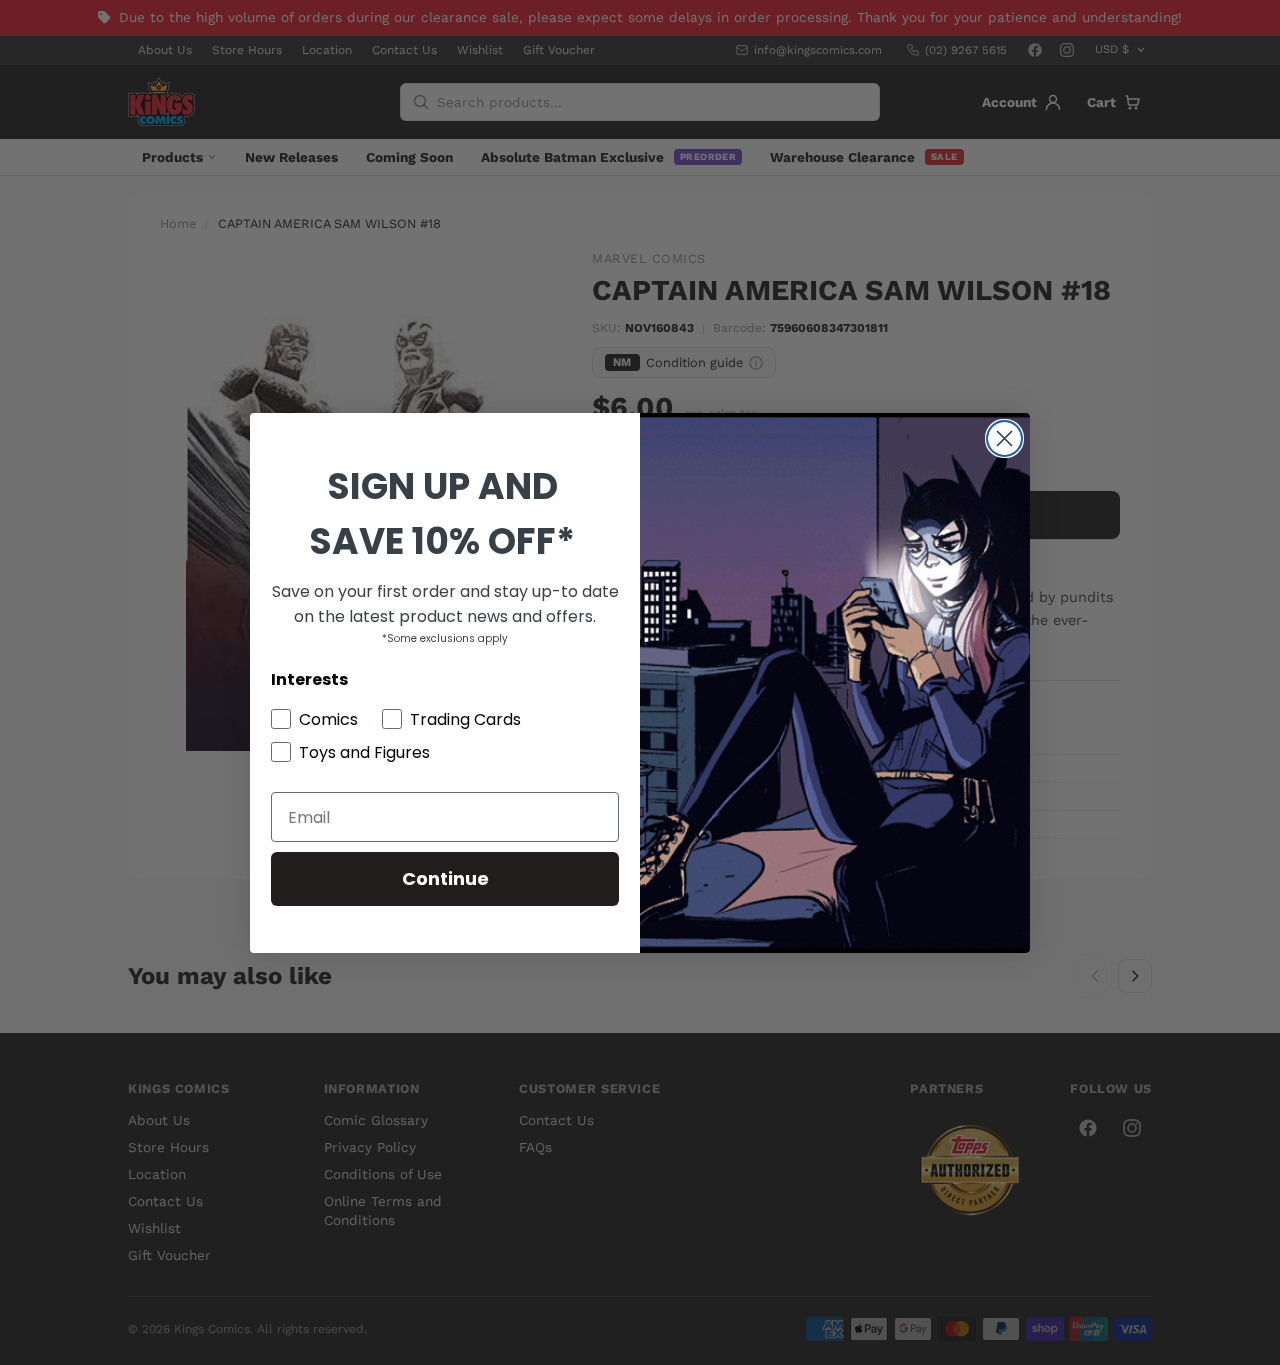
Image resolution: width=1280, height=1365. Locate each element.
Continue (445, 878)
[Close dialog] (1004, 438)
